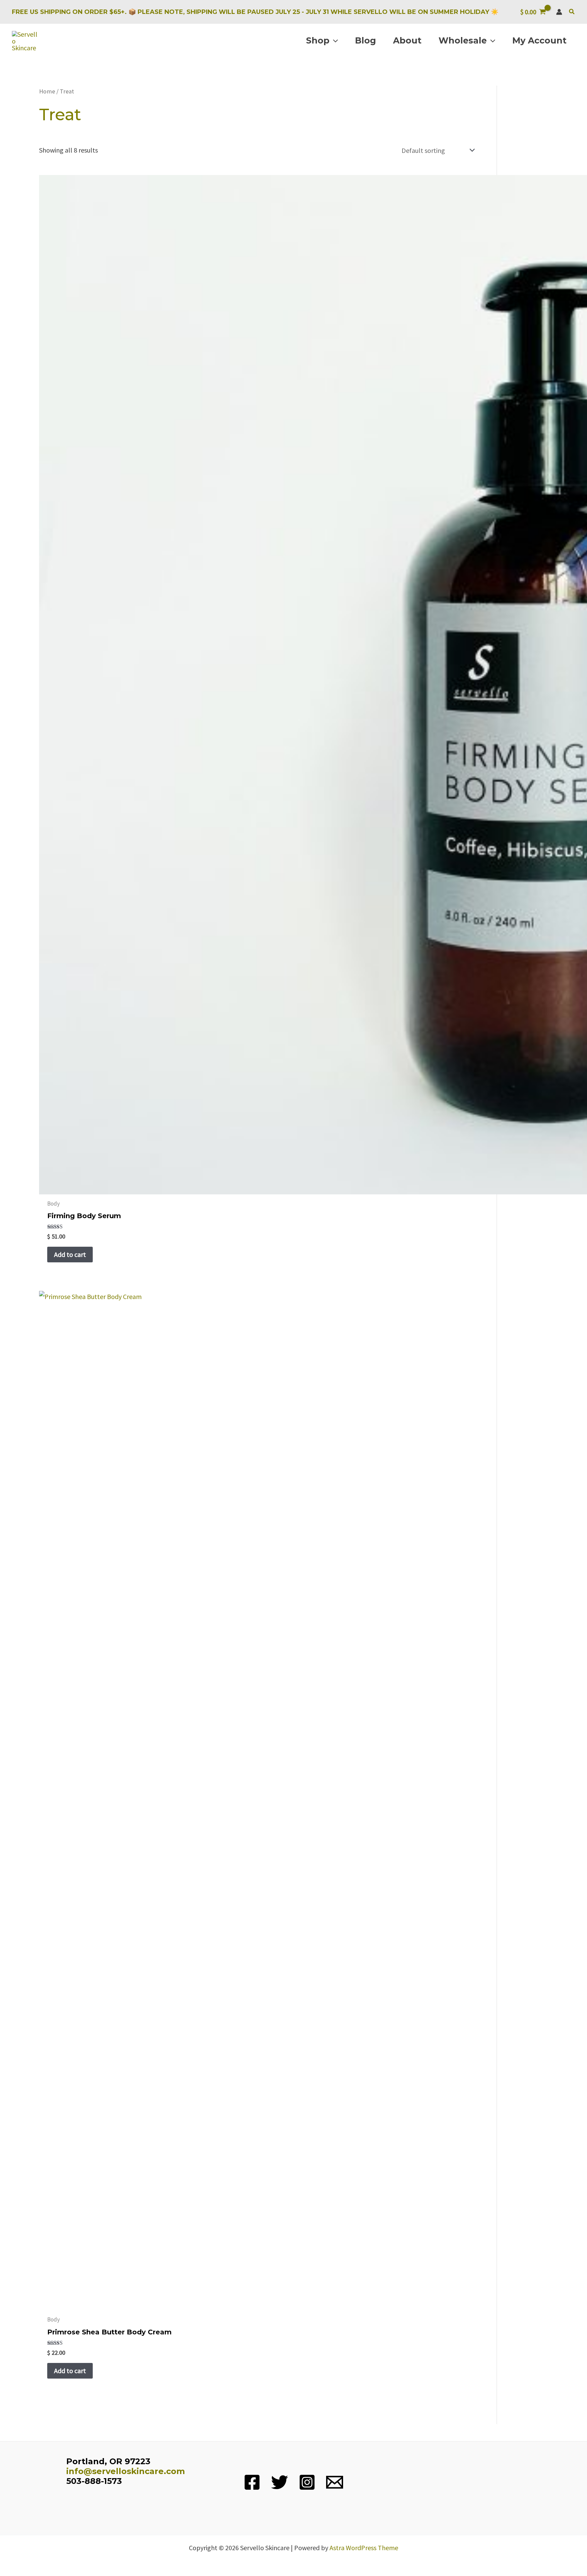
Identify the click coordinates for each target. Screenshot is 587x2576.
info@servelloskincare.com (126, 2471)
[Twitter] (280, 2482)
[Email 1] (335, 2482)
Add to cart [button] (70, 1254)
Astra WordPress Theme (364, 2548)
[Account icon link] (559, 12)
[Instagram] (307, 2482)
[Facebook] (252, 2482)
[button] (572, 12)
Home (47, 91)
